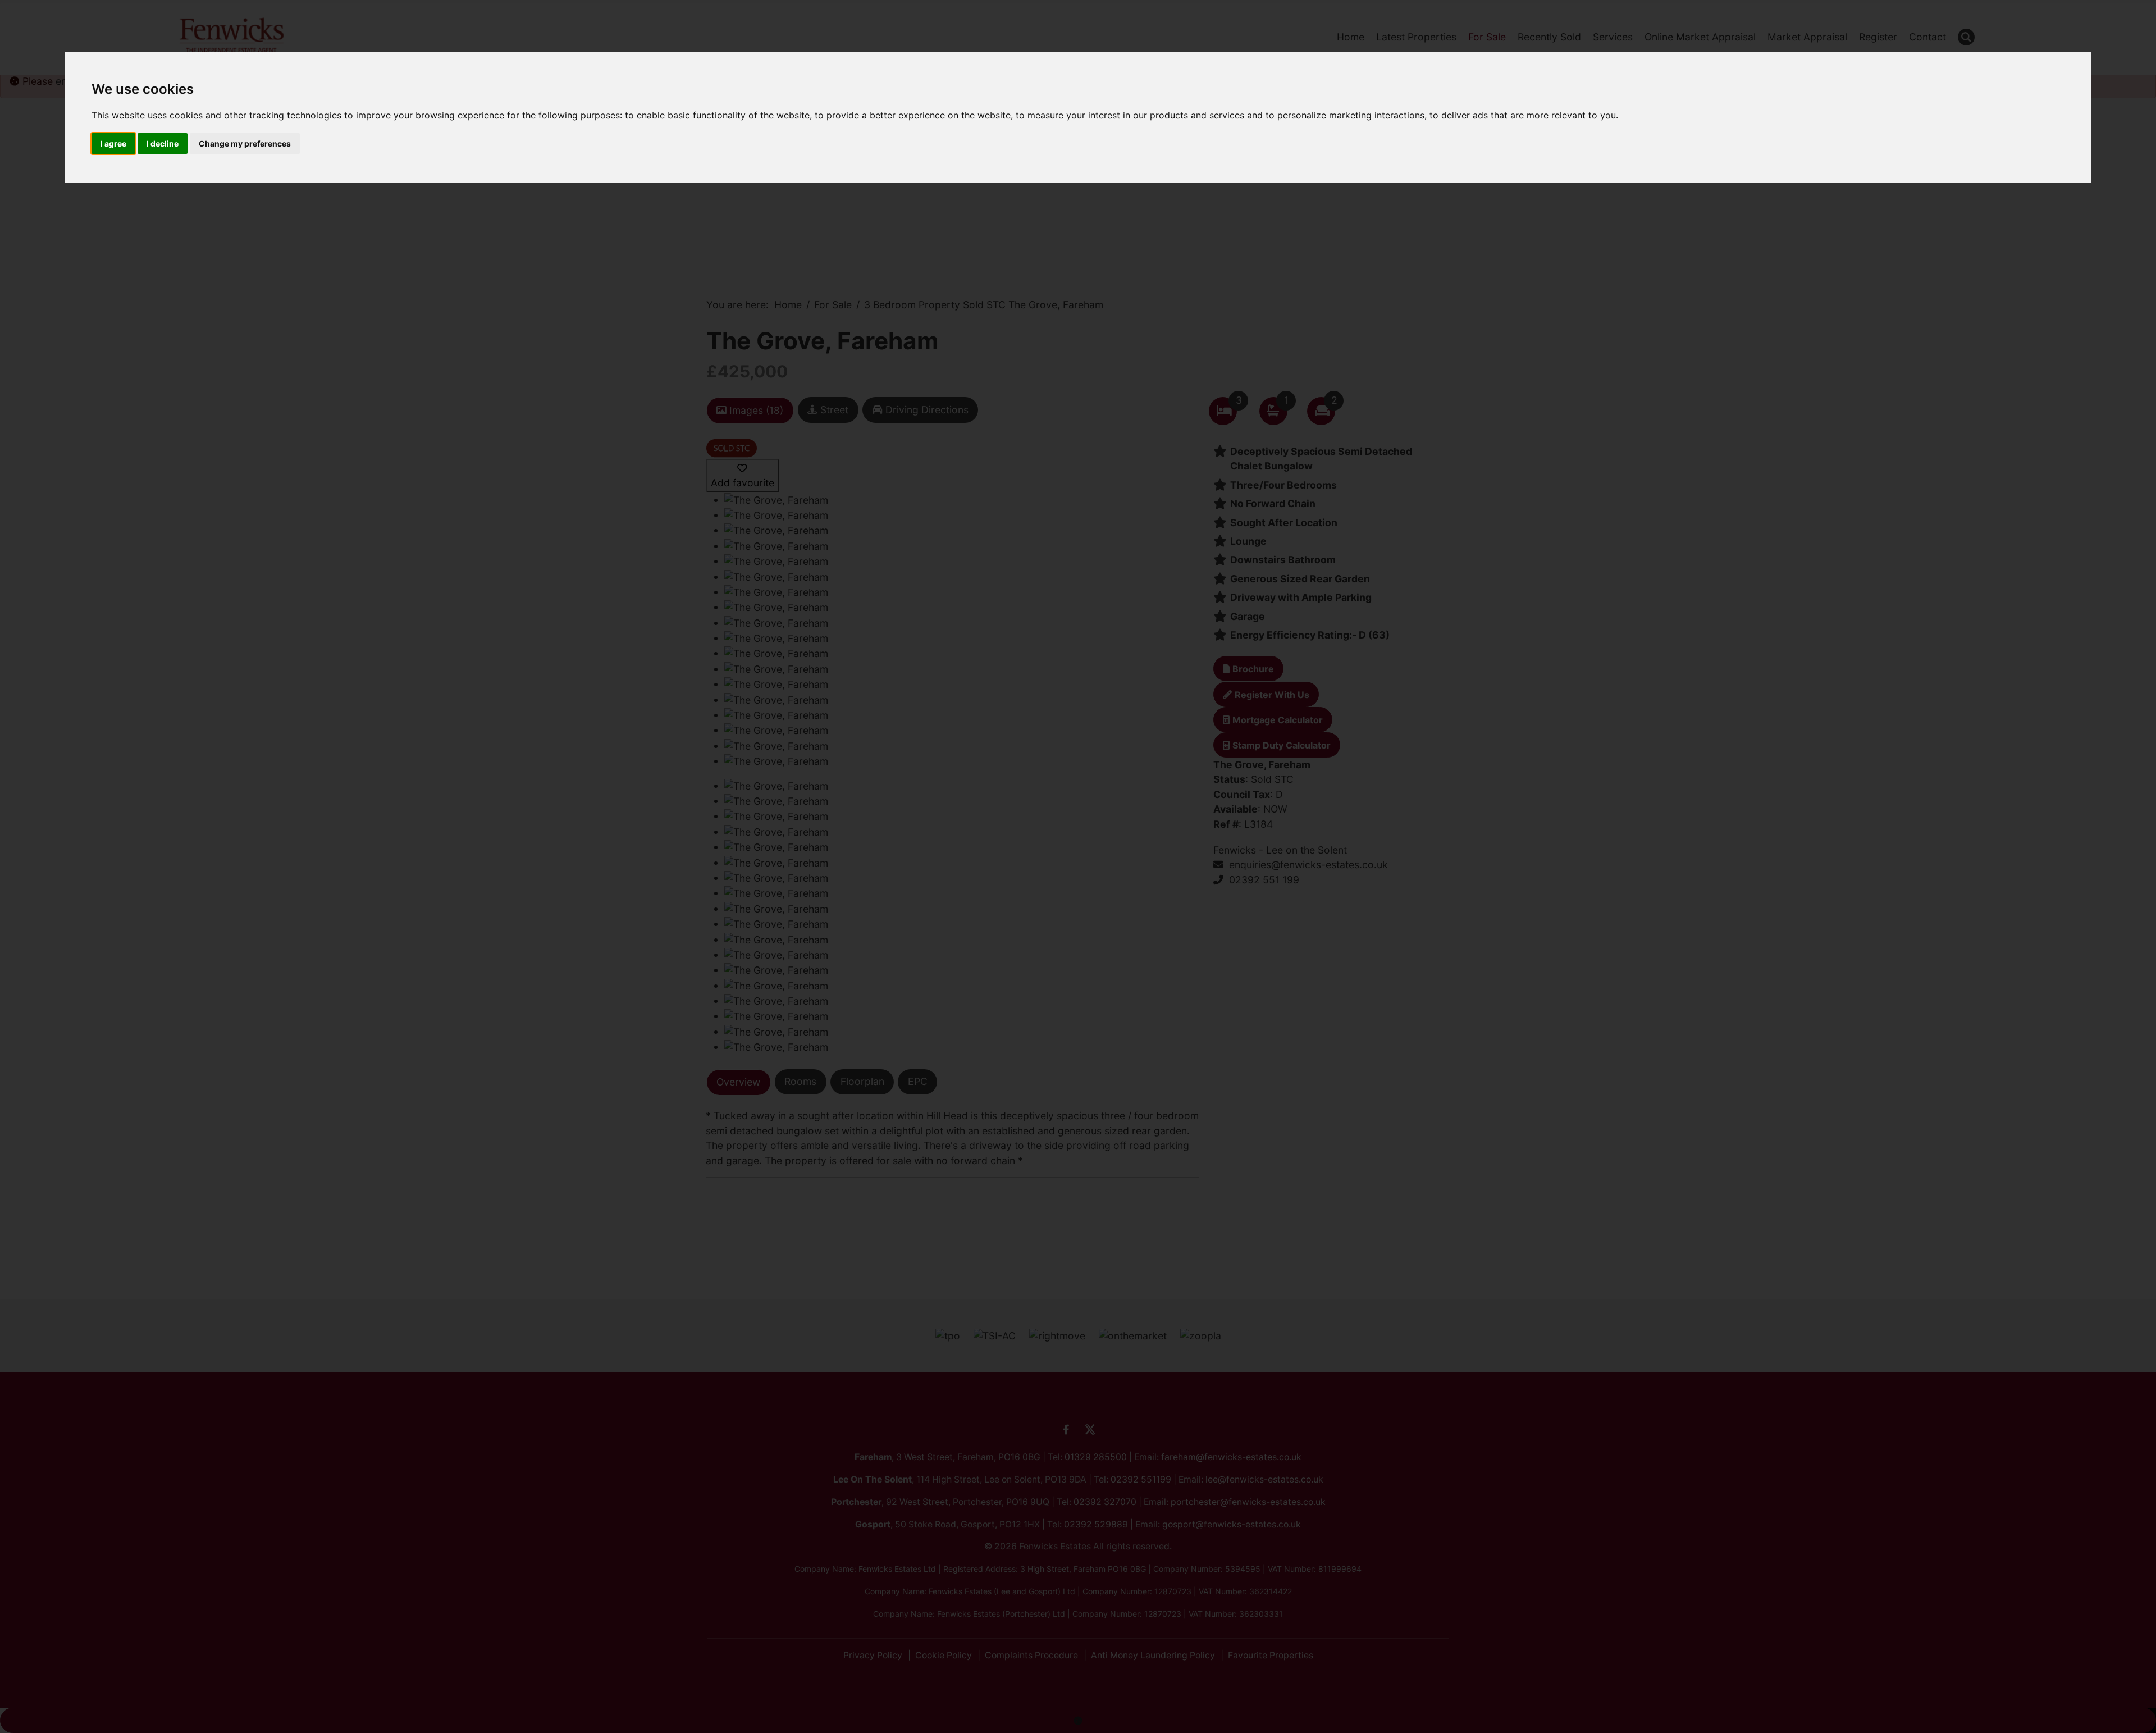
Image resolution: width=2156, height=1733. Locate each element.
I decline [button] (163, 143)
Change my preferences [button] (245, 143)
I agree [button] (113, 143)
